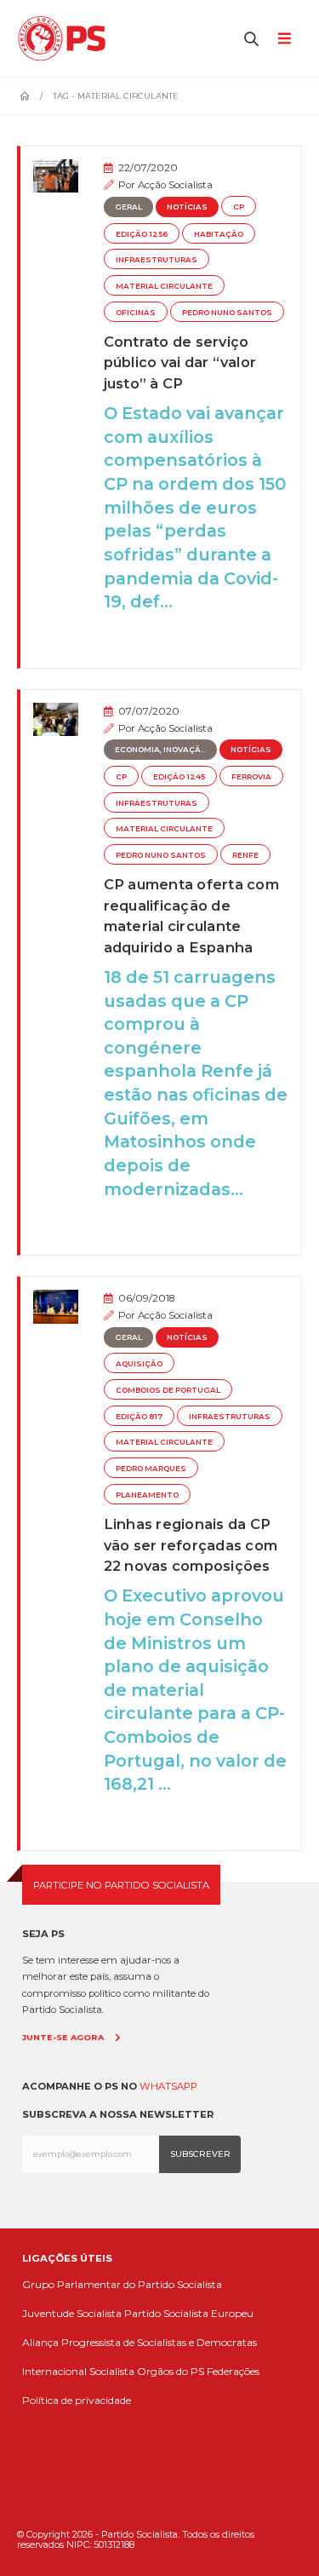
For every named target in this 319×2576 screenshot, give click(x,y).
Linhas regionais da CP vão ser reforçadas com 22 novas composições (191, 1545)
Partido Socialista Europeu (189, 2313)
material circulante (164, 286)
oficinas (136, 313)
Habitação (219, 234)
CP (239, 207)
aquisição (139, 1364)
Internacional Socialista (78, 2371)
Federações (233, 2371)
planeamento (147, 1495)
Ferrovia (251, 777)
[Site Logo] (66, 38)
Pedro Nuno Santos (227, 313)
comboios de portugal (168, 1390)
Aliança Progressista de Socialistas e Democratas (140, 2342)
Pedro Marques (151, 1469)
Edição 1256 (142, 234)
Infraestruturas (157, 260)
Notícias (187, 207)
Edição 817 (139, 1417)
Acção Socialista (175, 185)
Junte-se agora (63, 2037)
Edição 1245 (179, 777)
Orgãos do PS (171, 2371)
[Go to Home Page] (25, 96)
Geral (128, 207)
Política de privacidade (77, 2400)
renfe (245, 855)
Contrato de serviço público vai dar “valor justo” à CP (180, 362)
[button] (252, 38)
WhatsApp (168, 2086)
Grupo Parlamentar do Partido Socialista (122, 2284)
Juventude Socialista (72, 2313)
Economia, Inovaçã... (160, 750)
